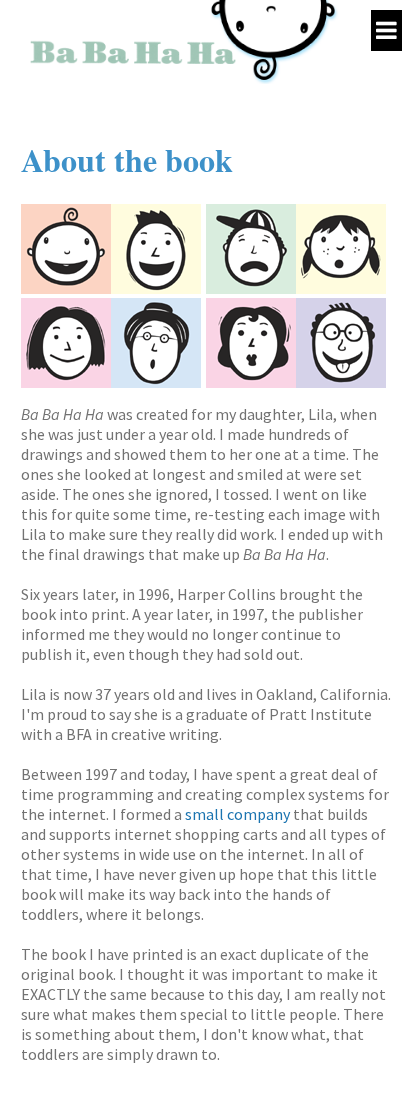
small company (237, 814)
